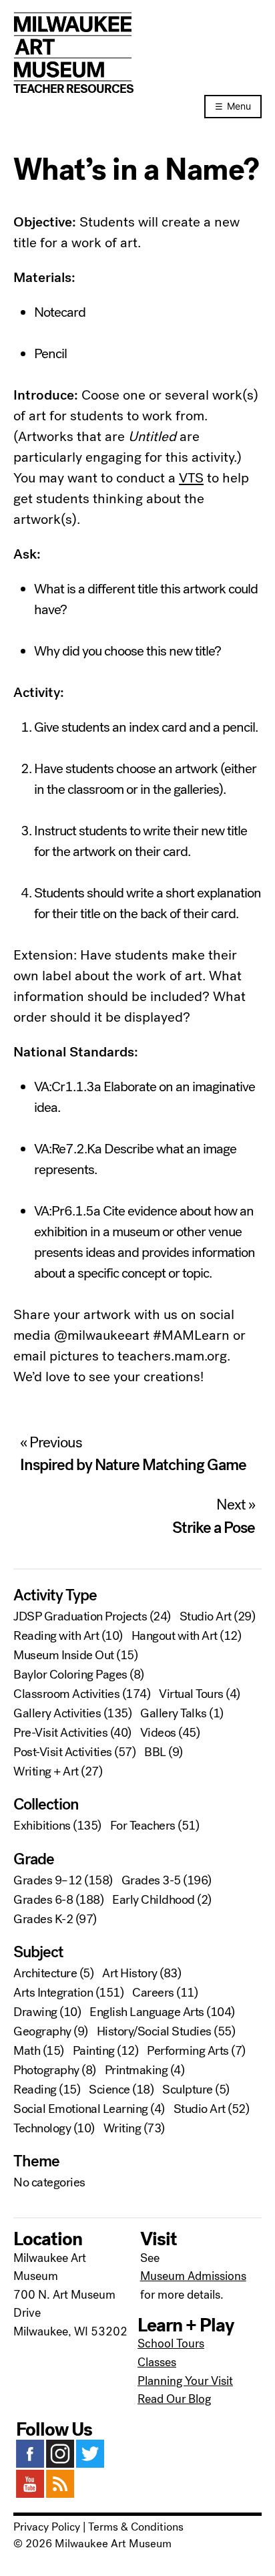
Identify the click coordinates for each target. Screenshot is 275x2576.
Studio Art (206, 1616)
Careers (153, 1993)
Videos (158, 1733)
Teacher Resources (73, 89)
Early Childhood (154, 1900)
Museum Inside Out (64, 1655)
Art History (130, 1973)
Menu (239, 106)
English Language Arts (147, 2012)
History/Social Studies (154, 2031)
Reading (35, 2090)
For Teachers (143, 1826)
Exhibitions (42, 1826)
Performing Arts (188, 2051)
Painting (94, 2051)
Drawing (35, 2012)
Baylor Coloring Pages (70, 1675)
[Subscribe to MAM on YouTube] (30, 2494)
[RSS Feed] (60, 2494)
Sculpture (188, 2090)
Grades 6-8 (43, 1900)
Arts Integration (53, 1993)
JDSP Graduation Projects (80, 1616)
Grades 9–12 (48, 1880)
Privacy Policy (47, 2527)
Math (27, 2051)
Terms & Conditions (136, 2527)
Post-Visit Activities (63, 1752)
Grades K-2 (43, 1919)
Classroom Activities (66, 1694)
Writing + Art (46, 1771)
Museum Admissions (193, 2276)
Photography (46, 2070)
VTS (191, 478)
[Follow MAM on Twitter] (90, 2464)
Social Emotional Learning (81, 2109)
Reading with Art (56, 1636)
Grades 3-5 (151, 1880)
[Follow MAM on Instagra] (60, 2464)
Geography (42, 2031)
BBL (155, 1752)
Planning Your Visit (185, 2381)
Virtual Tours (191, 1694)
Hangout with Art (175, 1636)
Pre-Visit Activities (60, 1733)
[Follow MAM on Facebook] (30, 2464)
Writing (122, 2128)
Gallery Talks (174, 1713)
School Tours (171, 2343)
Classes (157, 2362)
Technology (42, 2128)
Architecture (45, 1973)
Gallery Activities (57, 1713)
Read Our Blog (174, 2399)
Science (109, 2090)
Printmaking (136, 2070)
